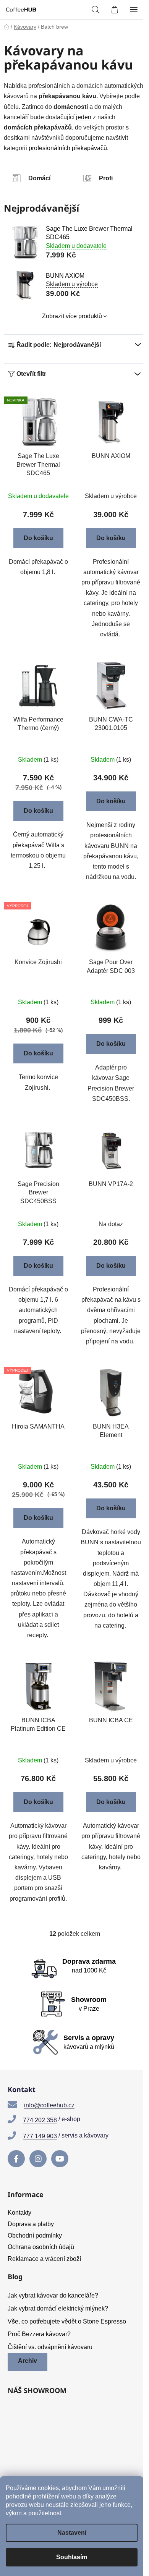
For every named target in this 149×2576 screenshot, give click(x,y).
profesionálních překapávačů (68, 148)
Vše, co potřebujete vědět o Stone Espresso (67, 2321)
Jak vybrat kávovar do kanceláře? (53, 2295)
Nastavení (72, 2533)
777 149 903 (40, 2136)
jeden (84, 117)
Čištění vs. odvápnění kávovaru (50, 2347)
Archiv (28, 2361)
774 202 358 (40, 2120)
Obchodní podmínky (35, 2235)
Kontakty (19, 2213)
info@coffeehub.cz (49, 2105)
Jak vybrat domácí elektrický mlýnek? (58, 2308)
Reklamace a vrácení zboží (44, 2259)
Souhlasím (72, 2557)
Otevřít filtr (31, 374)
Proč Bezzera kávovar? (39, 2334)
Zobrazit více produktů (72, 316)
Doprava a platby (31, 2224)
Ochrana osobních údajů (41, 2247)
